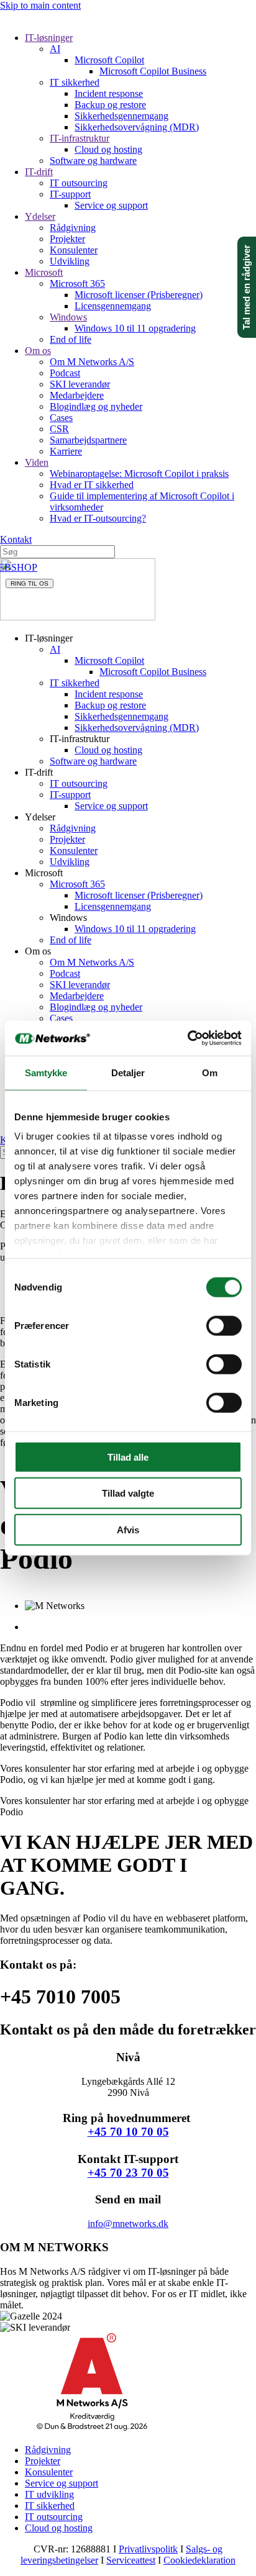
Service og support (111, 205)
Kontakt (16, 539)
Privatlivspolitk (148, 2549)
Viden (37, 462)
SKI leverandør (80, 384)
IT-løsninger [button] (49, 638)
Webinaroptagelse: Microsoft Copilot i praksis (139, 474)
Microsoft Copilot (109, 60)
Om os (38, 351)
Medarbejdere (77, 395)
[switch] (224, 1325)
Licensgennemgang (113, 306)
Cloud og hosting (108, 149)
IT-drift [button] (39, 772)
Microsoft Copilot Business (153, 71)
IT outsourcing (79, 183)
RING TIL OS (30, 583)
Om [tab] (210, 1072)
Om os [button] (38, 951)
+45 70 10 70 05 (128, 2132)
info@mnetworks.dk (128, 2224)
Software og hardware (93, 161)
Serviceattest (131, 2560)
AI (55, 49)
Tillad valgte (128, 1493)
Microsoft (44, 272)
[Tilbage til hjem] (78, 617)
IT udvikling (49, 2494)
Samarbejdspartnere (88, 440)
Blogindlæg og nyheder (96, 406)
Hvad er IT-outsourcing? (98, 518)
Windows (68, 317)
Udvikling (70, 261)
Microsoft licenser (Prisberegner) (139, 295)
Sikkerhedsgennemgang (121, 116)
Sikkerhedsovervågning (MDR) (137, 127)
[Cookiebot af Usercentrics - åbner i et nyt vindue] (187, 1038)
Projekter (67, 239)
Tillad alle (128, 1457)
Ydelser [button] (40, 817)
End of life (71, 339)
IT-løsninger (49, 38)
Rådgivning (73, 228)
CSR (59, 429)
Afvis (128, 1529)
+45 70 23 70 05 (128, 2173)
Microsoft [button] (44, 873)
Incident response (109, 93)
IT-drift (39, 172)
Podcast (65, 373)
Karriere (66, 451)
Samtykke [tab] (46, 1072)
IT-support (70, 194)
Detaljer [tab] (128, 1072)
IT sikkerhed (75, 82)
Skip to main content (40, 5)
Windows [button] (68, 918)
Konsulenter (74, 250)
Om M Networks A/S (92, 362)
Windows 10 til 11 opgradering (135, 328)
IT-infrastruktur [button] (80, 739)
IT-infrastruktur (80, 138)
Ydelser (40, 216)
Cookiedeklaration (199, 2560)
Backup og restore (110, 105)
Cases (61, 418)
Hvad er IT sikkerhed (92, 485)
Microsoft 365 (77, 283)
